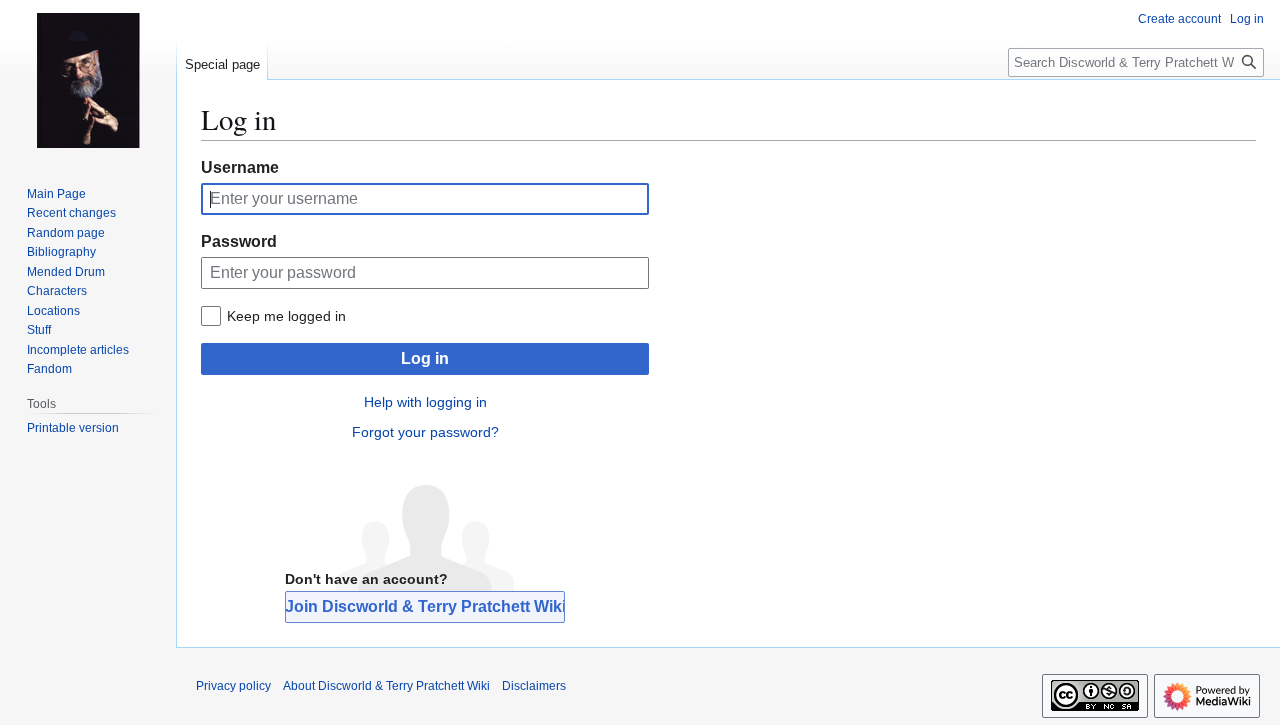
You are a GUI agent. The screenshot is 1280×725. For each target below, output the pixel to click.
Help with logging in (425, 402)
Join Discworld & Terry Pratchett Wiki (425, 606)
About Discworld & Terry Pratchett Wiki (386, 686)
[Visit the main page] (88, 80)
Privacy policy (233, 686)
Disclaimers (534, 686)
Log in (425, 358)
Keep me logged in (286, 316)
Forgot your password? (425, 432)
